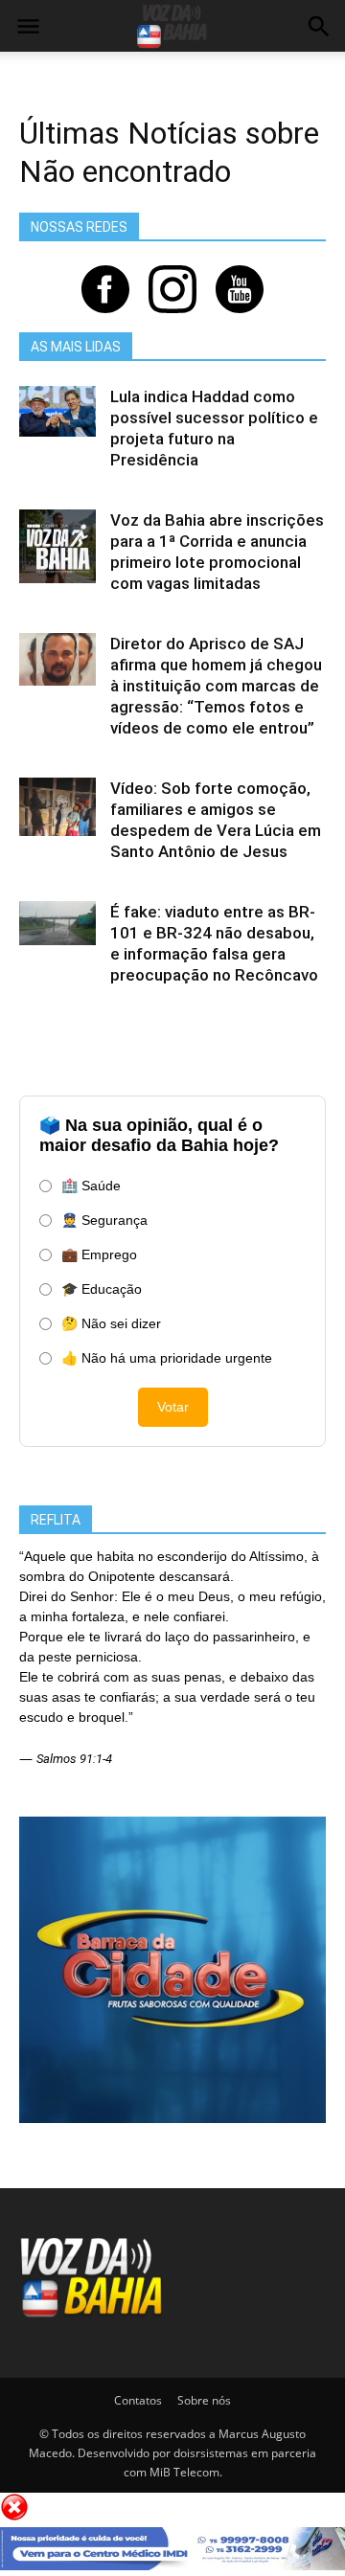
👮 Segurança (104, 1220)
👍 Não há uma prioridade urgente (167, 1358)
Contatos (138, 2400)
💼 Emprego (99, 1254)
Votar (173, 1407)
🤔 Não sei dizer (111, 1323)
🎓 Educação (102, 1289)
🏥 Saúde (91, 1186)
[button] (319, 29)
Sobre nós (204, 2400)
